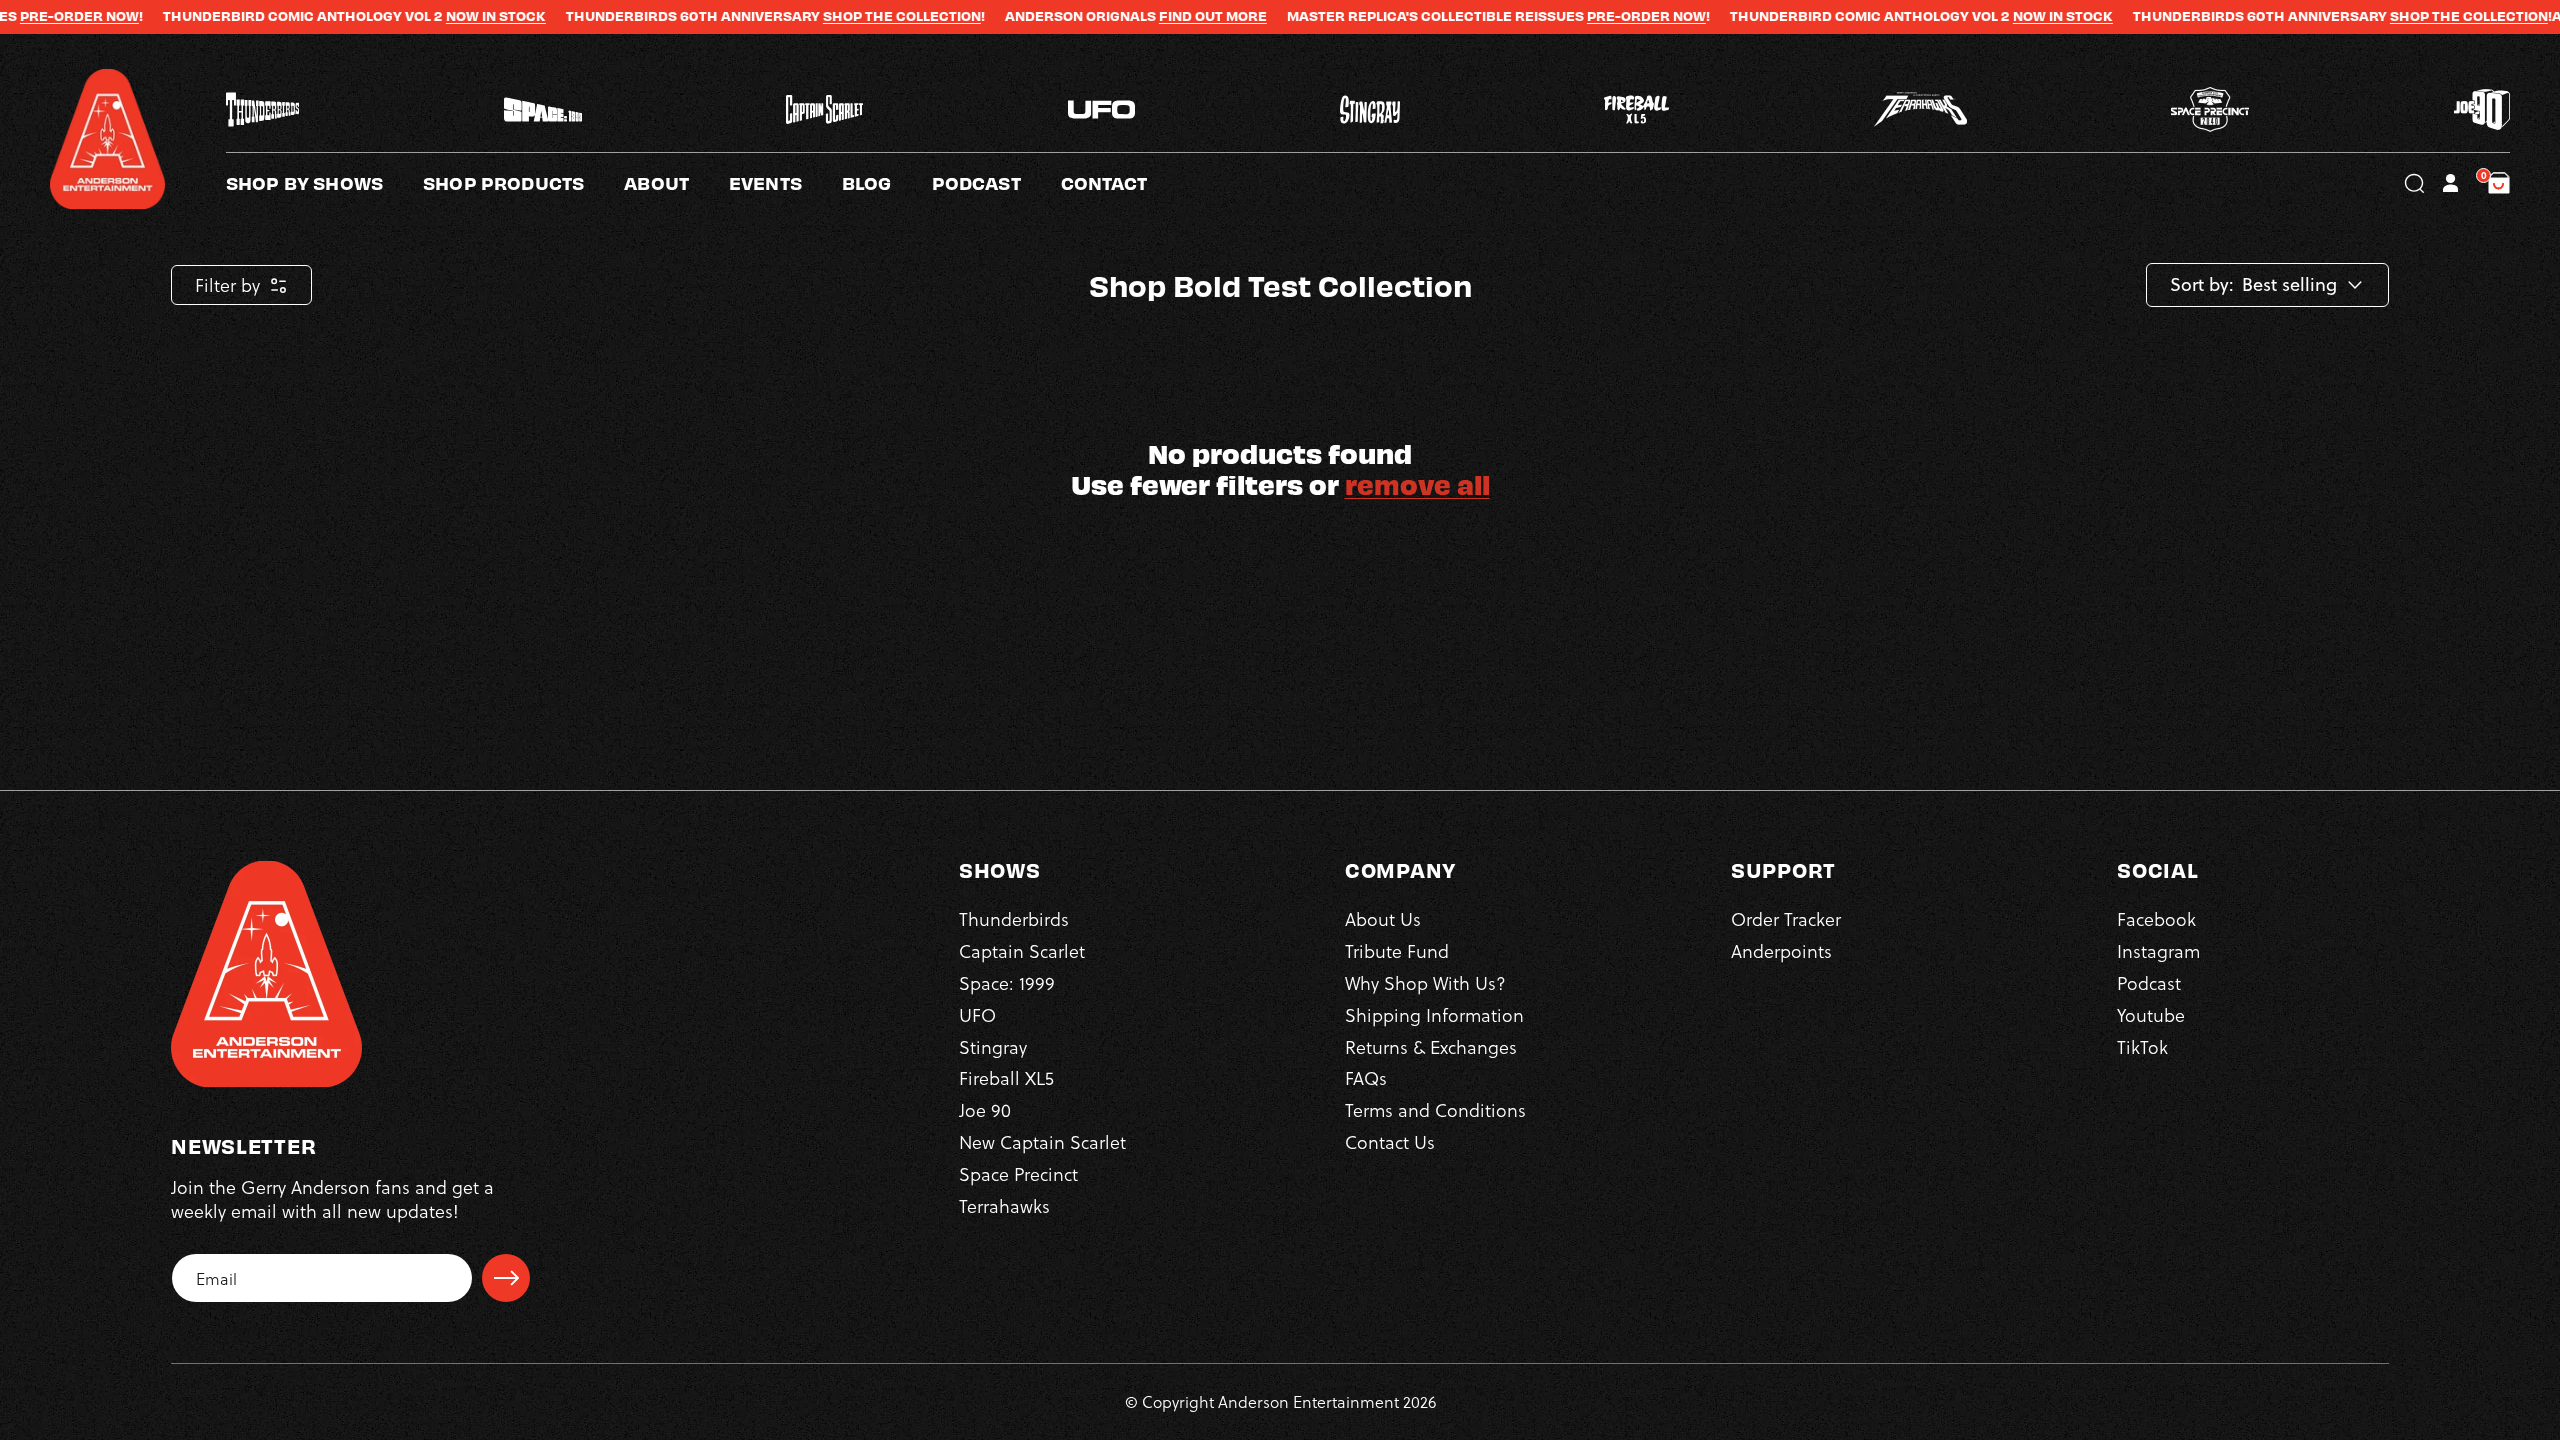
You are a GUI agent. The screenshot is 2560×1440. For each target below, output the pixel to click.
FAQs (1366, 1077)
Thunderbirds (1014, 918)
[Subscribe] (506, 1278)
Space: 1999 (1007, 982)
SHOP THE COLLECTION (822, 16)
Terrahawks (1004, 1205)
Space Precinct (1018, 1173)
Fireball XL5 (1006, 1077)
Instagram (2158, 950)
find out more (1133, 16)
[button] (676, 183)
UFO (977, 1014)
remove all (1417, 483)
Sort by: (2202, 285)
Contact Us (1390, 1141)
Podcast (2149, 982)
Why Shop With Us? (1425, 982)
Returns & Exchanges (1431, 1046)
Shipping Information (1434, 1014)
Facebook (2156, 918)
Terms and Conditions (1435, 1109)
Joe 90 (985, 1109)
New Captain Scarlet (1042, 1141)
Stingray (993, 1046)
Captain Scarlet (1022, 950)
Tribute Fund (1397, 950)
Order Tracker (1786, 918)
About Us (1383, 918)
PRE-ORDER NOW (1566, 16)
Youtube (2151, 1014)
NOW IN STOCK (416, 16)
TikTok (2142, 1046)
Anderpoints (1781, 950)
